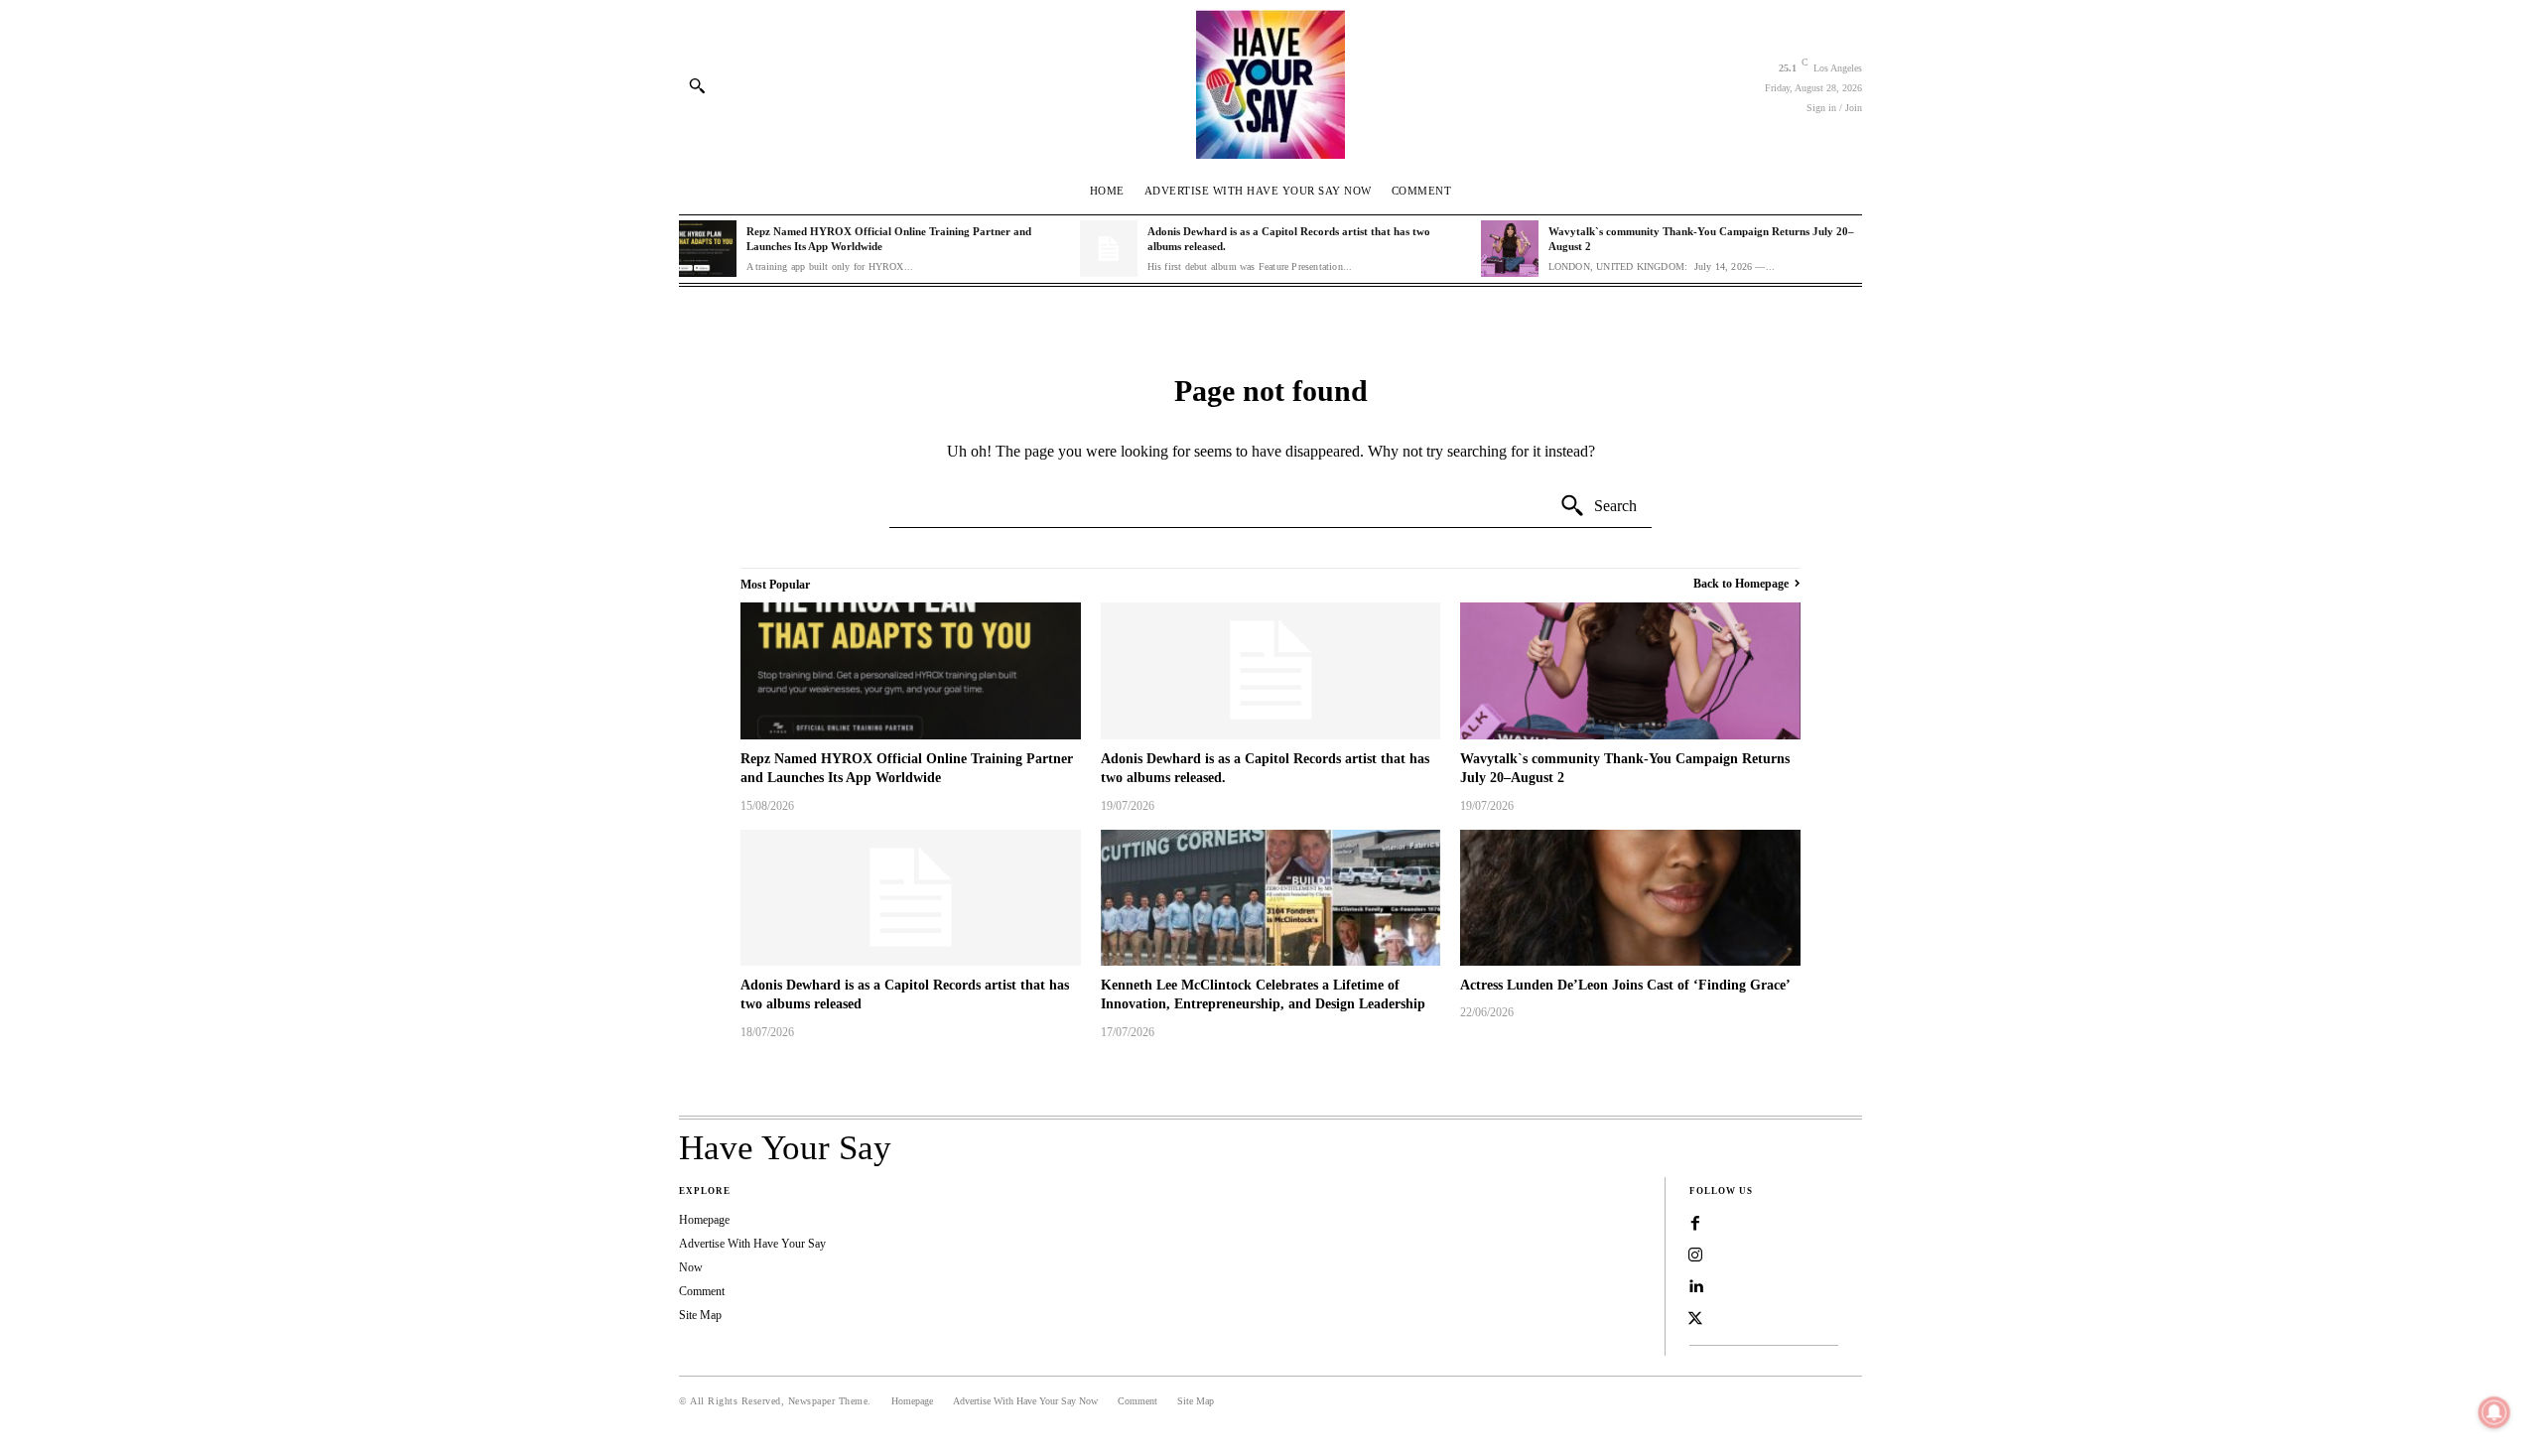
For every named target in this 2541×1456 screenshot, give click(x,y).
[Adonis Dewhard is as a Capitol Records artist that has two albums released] (911, 898)
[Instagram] (1695, 1256)
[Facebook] (1695, 1224)
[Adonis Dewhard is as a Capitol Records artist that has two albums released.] (1109, 249)
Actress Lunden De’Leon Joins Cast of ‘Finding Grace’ (1625, 985)
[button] (697, 85)
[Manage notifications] (2494, 1412)
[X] (1695, 1319)
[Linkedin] (1695, 1287)
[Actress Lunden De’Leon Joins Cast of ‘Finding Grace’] (1630, 898)
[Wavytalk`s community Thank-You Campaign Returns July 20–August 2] (1510, 249)
